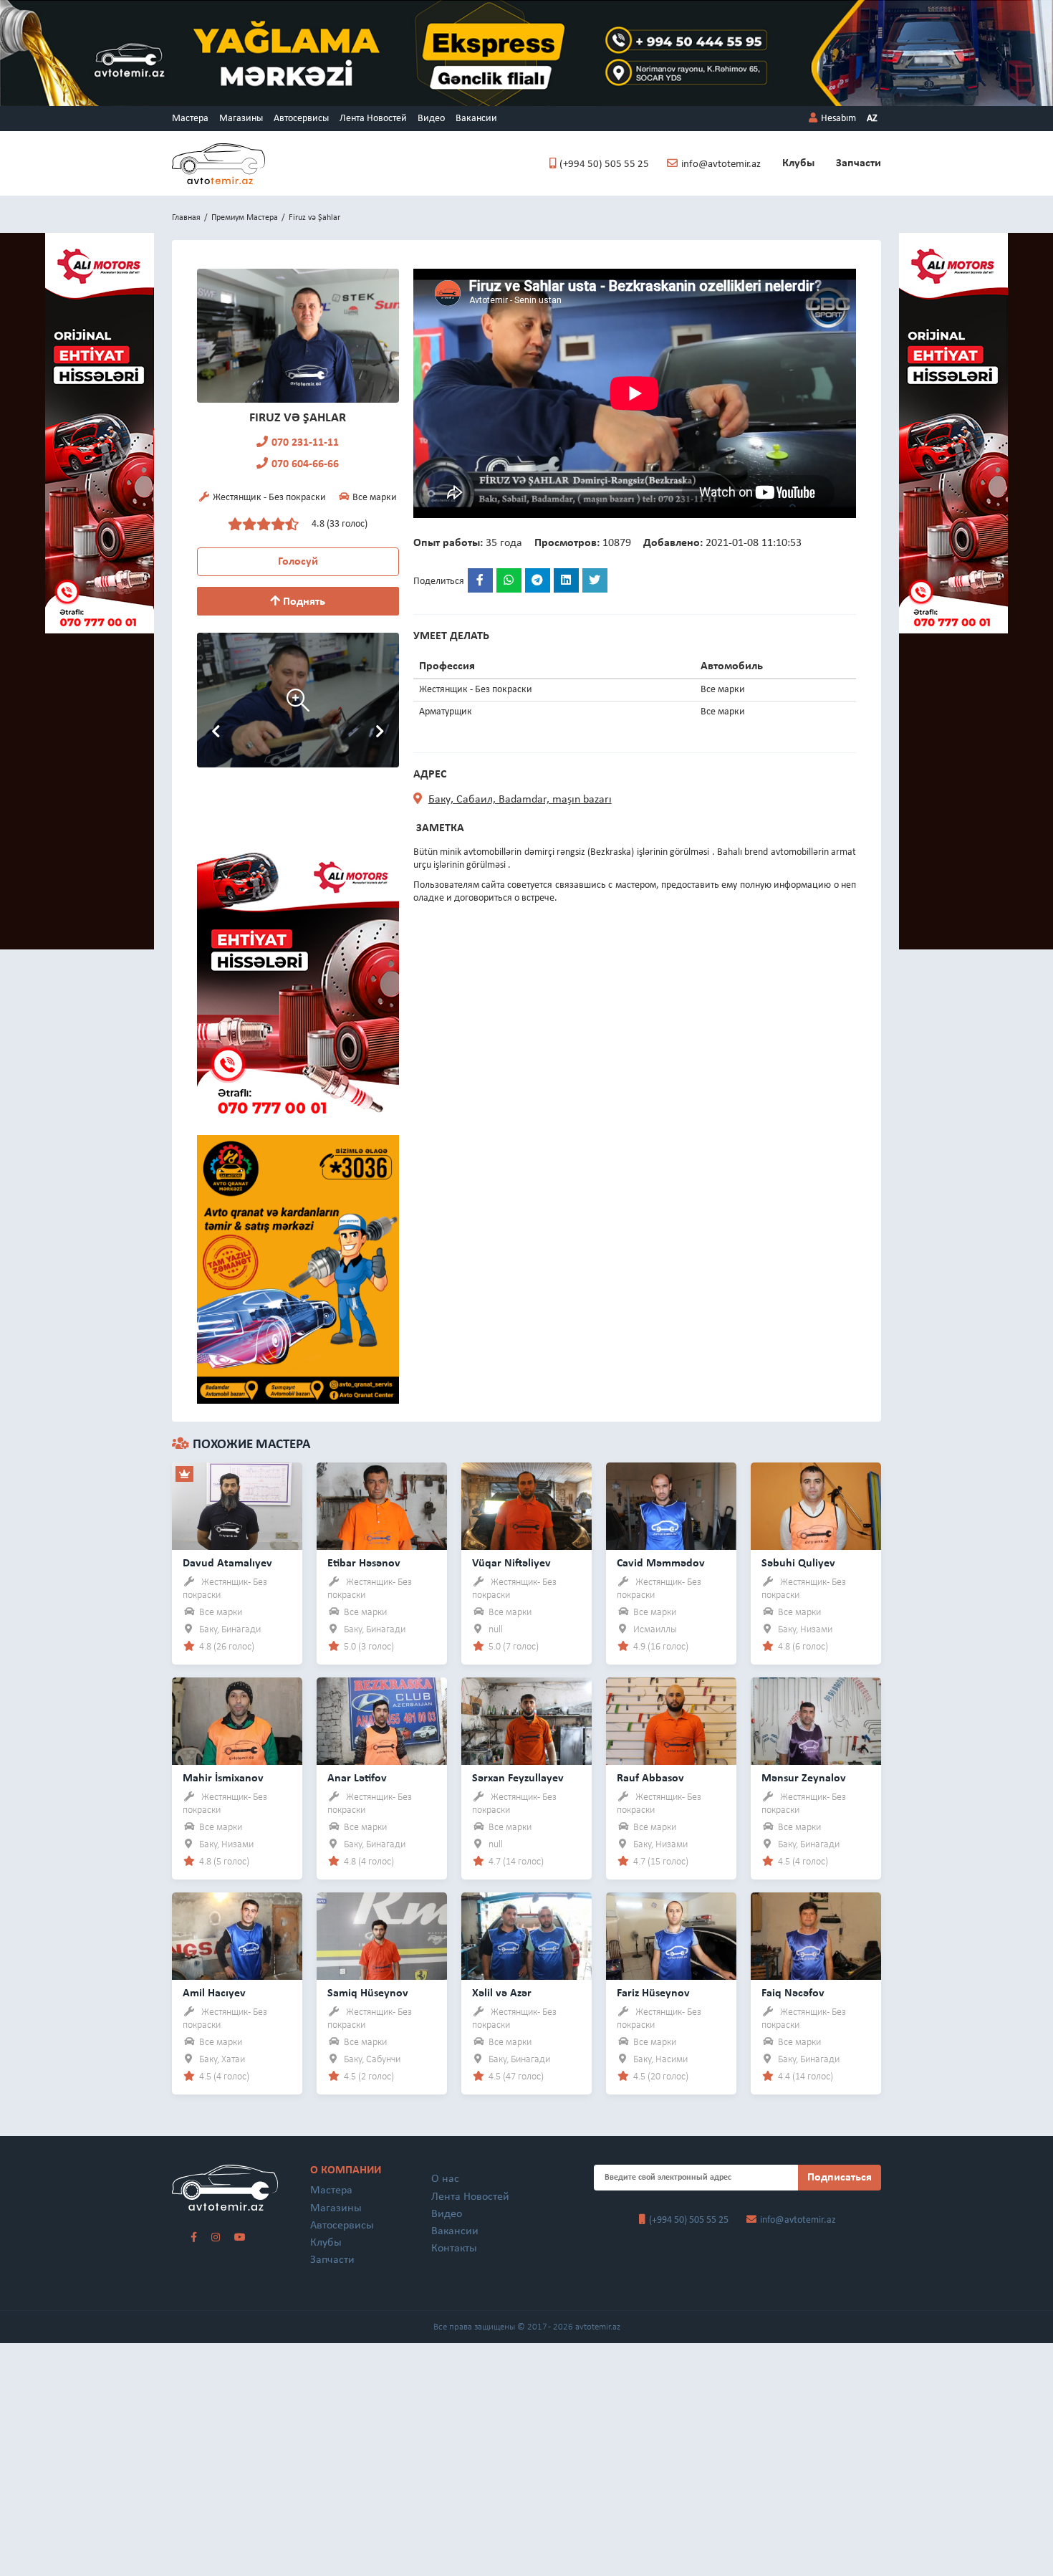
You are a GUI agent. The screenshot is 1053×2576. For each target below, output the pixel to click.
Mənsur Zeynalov (804, 1778)
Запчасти (859, 163)
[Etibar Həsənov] (382, 1506)
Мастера (190, 119)
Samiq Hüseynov (368, 1993)
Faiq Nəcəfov (793, 1993)
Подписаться (840, 2178)
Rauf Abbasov (650, 1778)
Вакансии (476, 119)
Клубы (798, 163)
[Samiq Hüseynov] (382, 1936)
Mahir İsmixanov (223, 1778)
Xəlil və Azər (502, 1993)
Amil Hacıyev (214, 1993)
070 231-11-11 (305, 443)
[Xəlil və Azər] (526, 1936)
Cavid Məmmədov (661, 1564)
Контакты (454, 2249)
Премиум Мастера (245, 218)
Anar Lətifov (357, 1778)
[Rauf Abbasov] (671, 1721)
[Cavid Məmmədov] (671, 1506)
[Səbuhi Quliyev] (816, 1506)
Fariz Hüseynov (653, 1993)
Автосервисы (301, 119)
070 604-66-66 (305, 464)
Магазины (241, 119)
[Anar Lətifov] (382, 1721)
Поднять (303, 602)
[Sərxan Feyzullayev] (526, 1721)
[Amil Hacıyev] (237, 1936)
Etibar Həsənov (364, 1564)
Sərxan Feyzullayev (518, 1778)
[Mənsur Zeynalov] (816, 1721)
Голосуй (298, 562)
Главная (186, 218)
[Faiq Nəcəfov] (816, 1936)
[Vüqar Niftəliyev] (526, 1506)
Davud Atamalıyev (227, 1564)
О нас (445, 2179)
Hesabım (838, 119)
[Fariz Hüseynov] (671, 1936)
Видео (431, 119)
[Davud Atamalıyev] (237, 1506)
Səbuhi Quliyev (798, 1564)
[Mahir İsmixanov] (237, 1721)
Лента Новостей (373, 119)
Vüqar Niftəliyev (511, 1564)
